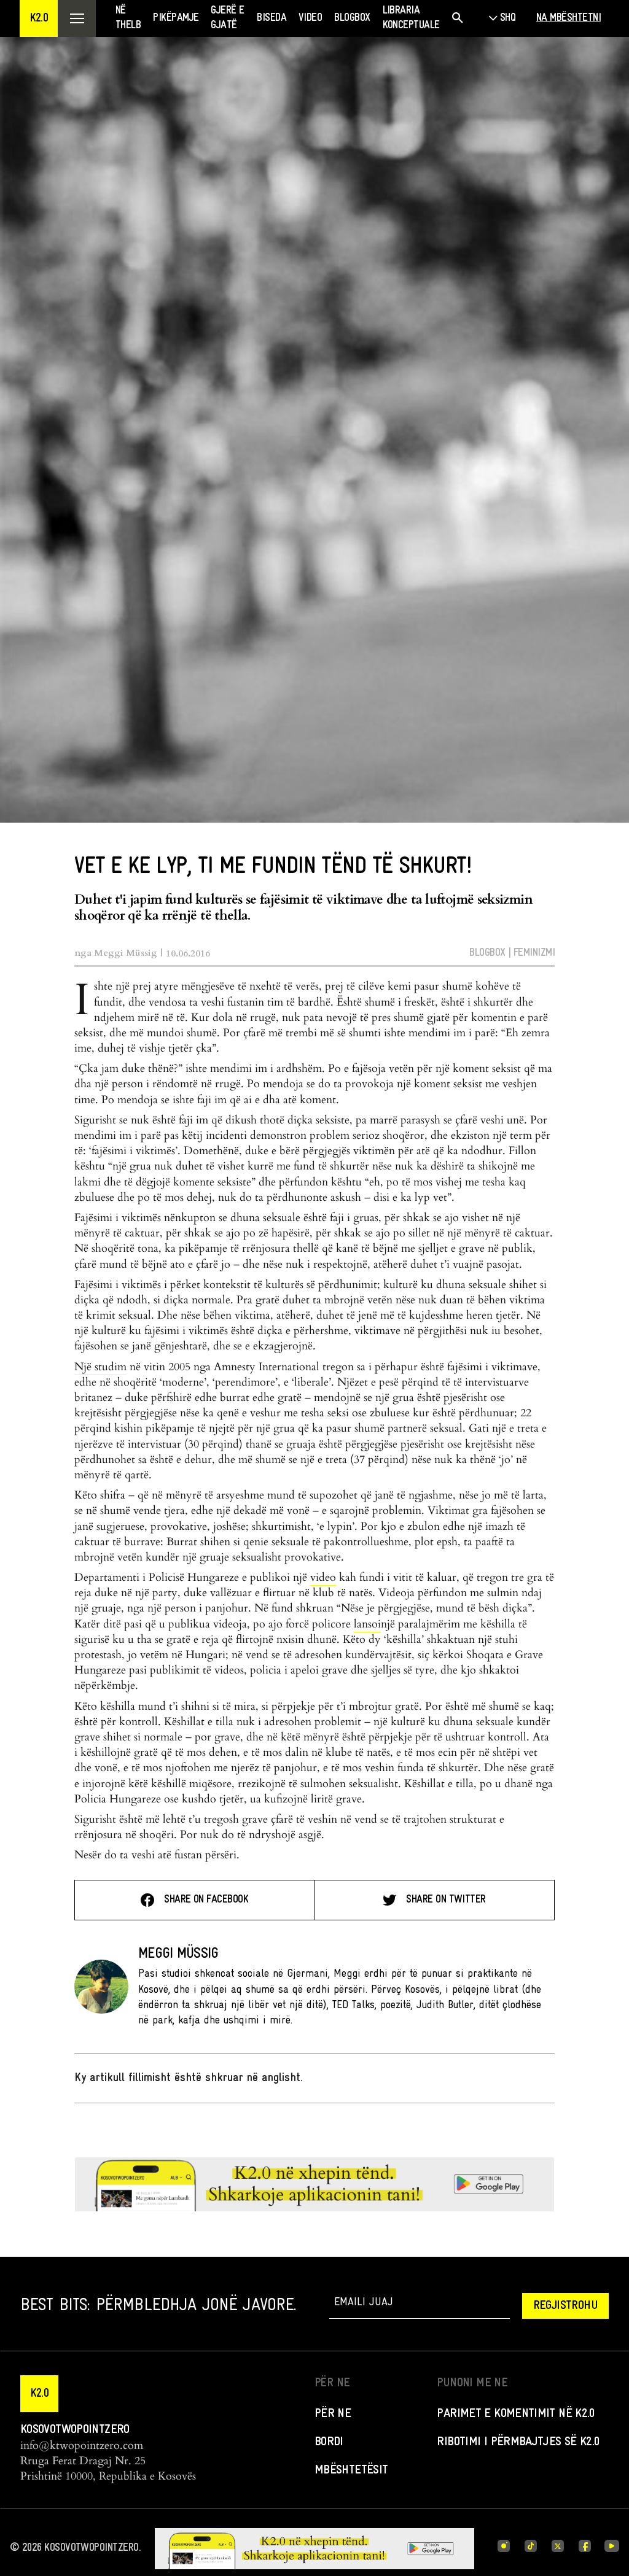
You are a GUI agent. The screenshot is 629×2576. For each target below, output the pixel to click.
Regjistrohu (565, 2306)
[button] (39, 18)
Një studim (100, 1367)
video (323, 1577)
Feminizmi (534, 953)
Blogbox (487, 953)
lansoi (367, 1624)
